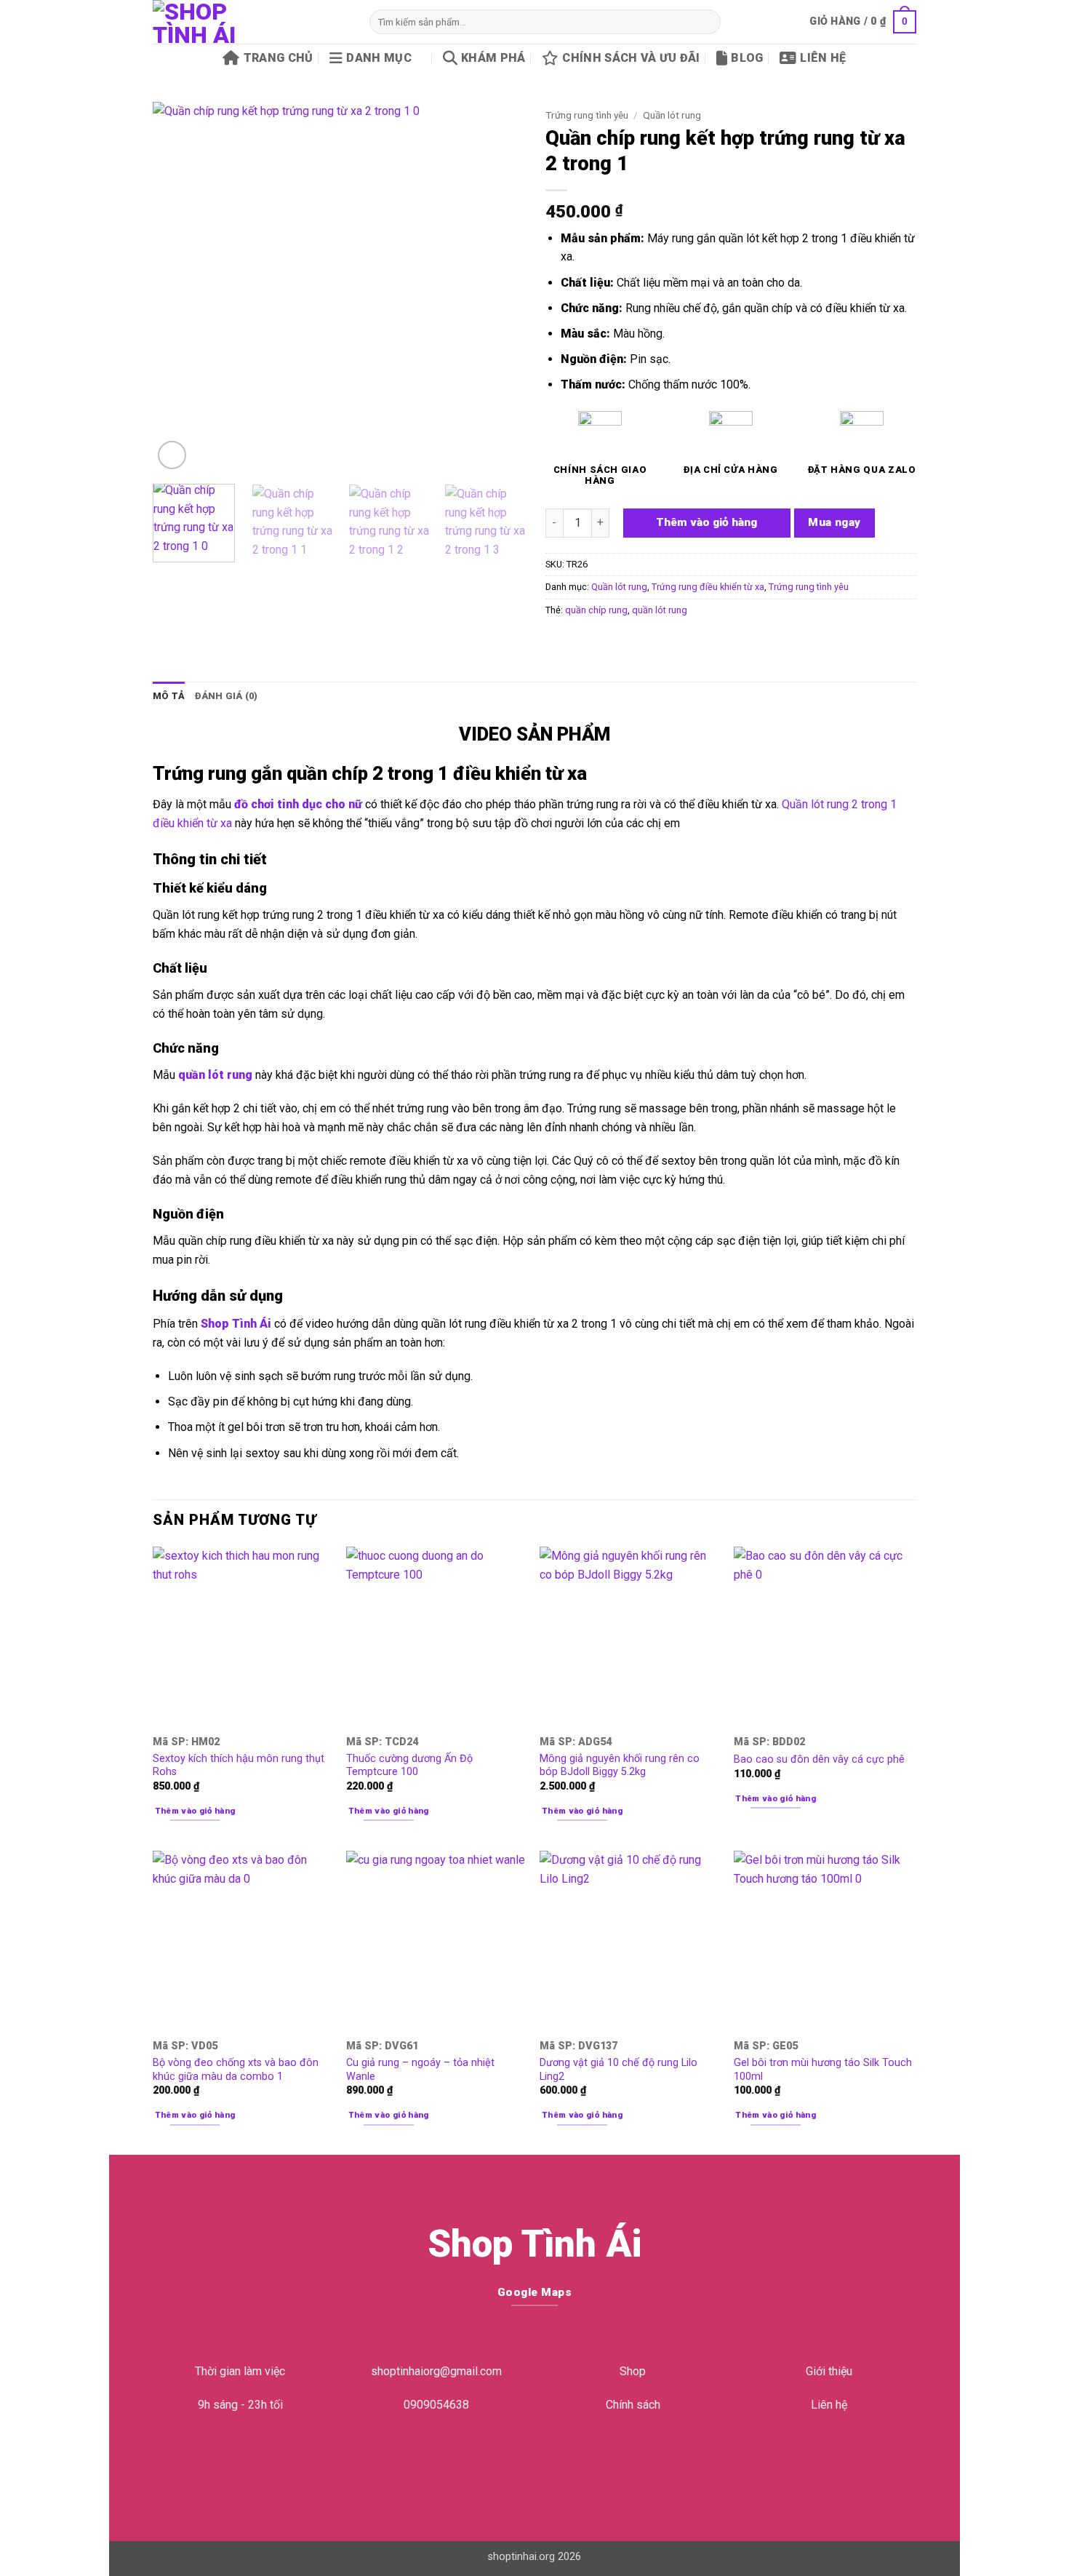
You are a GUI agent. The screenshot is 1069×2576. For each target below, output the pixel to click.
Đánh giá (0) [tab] (226, 696)
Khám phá (493, 58)
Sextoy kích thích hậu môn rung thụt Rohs (239, 1766)
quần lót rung (660, 610)
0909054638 (436, 2405)
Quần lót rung (672, 115)
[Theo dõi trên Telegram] (569, 2463)
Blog (747, 58)
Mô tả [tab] (169, 696)
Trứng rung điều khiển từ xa (708, 587)
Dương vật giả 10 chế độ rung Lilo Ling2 (618, 2070)
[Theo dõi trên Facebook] (500, 2463)
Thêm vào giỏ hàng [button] (195, 1811)
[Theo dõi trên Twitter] (546, 2463)
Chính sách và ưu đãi (631, 58)
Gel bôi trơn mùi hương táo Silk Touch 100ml (823, 2070)
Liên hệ (823, 58)
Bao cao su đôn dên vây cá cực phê (819, 1759)
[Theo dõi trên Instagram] (523, 2463)
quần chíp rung (596, 610)
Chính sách (633, 2405)
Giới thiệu (829, 2371)
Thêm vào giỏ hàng (706, 522)
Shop (633, 2371)
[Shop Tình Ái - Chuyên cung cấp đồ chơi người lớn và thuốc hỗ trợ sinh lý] (250, 22)
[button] (863, 22)
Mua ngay (834, 522)
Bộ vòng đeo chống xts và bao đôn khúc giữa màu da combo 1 (236, 2070)
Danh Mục (379, 58)
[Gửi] (706, 22)
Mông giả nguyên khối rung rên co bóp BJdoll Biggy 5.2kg (620, 1766)
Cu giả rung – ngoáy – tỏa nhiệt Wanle (420, 2070)
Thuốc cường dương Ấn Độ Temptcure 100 (409, 1766)
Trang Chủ (278, 58)
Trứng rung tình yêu (587, 115)
